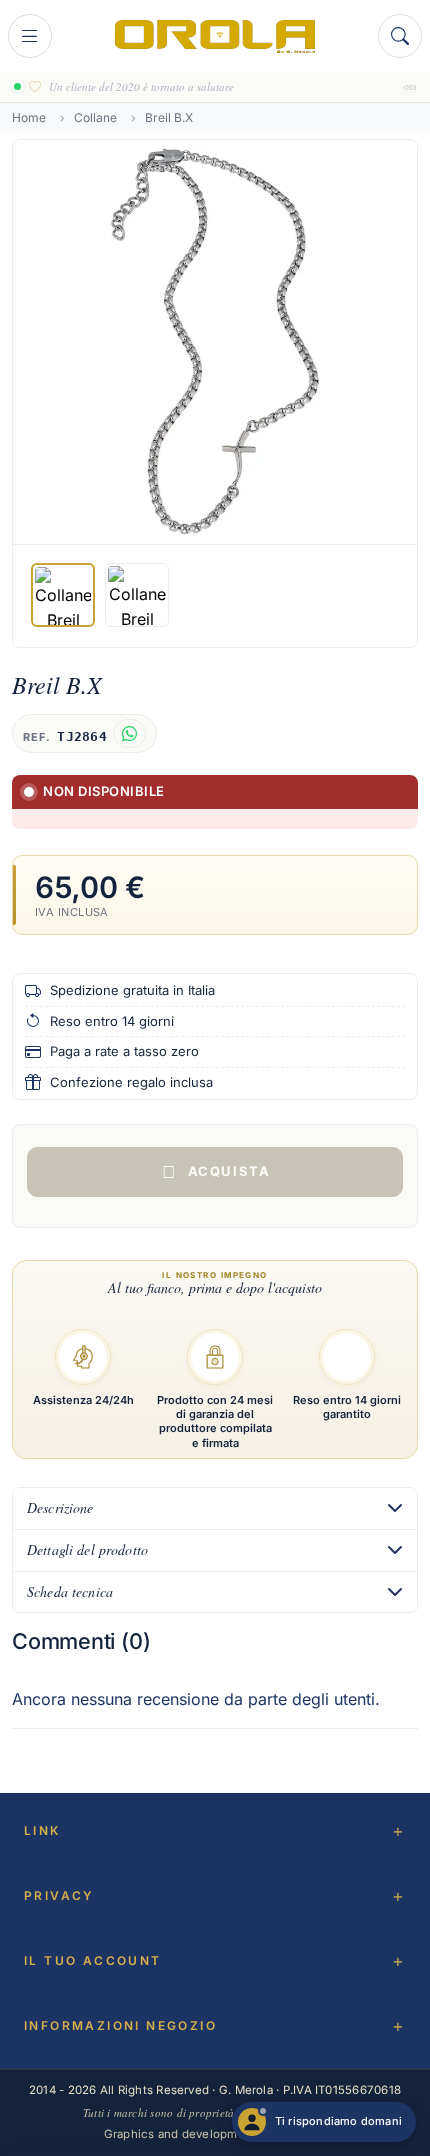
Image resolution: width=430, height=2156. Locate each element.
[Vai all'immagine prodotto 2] (137, 595)
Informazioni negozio (120, 2025)
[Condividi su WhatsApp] (129, 733)
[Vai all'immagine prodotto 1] (63, 595)
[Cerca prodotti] (400, 36)
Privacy (59, 1895)
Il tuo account (93, 1960)
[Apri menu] (30, 36)
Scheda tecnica (70, 1591)
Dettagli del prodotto (87, 1549)
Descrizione (60, 1507)
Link (42, 1830)
